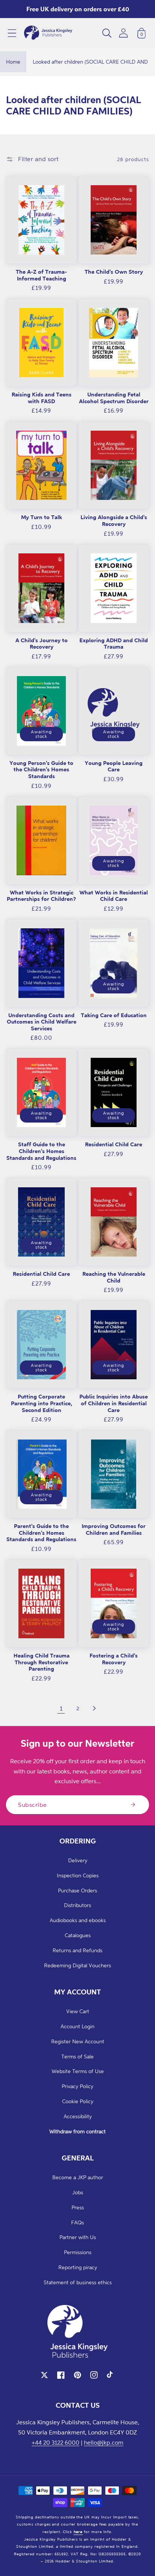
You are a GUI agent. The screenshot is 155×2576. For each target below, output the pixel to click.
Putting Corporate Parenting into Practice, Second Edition (42, 1403)
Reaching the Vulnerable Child (114, 1277)
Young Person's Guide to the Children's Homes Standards (41, 769)
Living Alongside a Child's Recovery (114, 520)
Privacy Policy (77, 2086)
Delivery (78, 1860)
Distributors (77, 1905)
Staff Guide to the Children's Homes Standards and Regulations (41, 1151)
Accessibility (78, 2116)
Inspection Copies (78, 1875)
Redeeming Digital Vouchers (77, 1965)
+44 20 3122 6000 (55, 2442)
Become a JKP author (78, 2177)
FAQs (77, 2222)
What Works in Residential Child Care (114, 896)
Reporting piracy (78, 2267)
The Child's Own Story (114, 272)
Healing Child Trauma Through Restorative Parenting (42, 1662)
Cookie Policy (78, 2101)
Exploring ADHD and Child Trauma (114, 644)
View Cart (78, 2011)
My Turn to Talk (42, 517)
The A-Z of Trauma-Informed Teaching (41, 275)
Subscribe (33, 1805)
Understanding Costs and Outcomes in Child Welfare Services (42, 1022)
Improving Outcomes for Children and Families (114, 1529)
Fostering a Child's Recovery (114, 1659)
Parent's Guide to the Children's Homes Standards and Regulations (41, 1532)
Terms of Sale (77, 2056)
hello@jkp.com (104, 2442)
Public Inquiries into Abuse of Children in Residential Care (114, 1403)
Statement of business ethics (78, 2282)
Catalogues (78, 1935)
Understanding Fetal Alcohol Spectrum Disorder (114, 398)
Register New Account (78, 2041)
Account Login (77, 2026)
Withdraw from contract (77, 2131)
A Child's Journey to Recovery (42, 644)
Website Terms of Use (78, 2071)
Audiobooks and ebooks (78, 1920)
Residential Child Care (114, 1144)
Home (13, 62)
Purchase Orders (77, 1890)
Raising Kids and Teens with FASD (42, 398)
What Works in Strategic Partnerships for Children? (41, 896)
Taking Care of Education (114, 1015)
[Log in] (123, 33)
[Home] (48, 33)
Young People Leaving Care (114, 766)
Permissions (78, 2252)
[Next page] (94, 1708)
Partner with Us (78, 2237)
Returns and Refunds (77, 1950)
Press (78, 2207)
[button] (12, 33)
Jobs (78, 2192)
